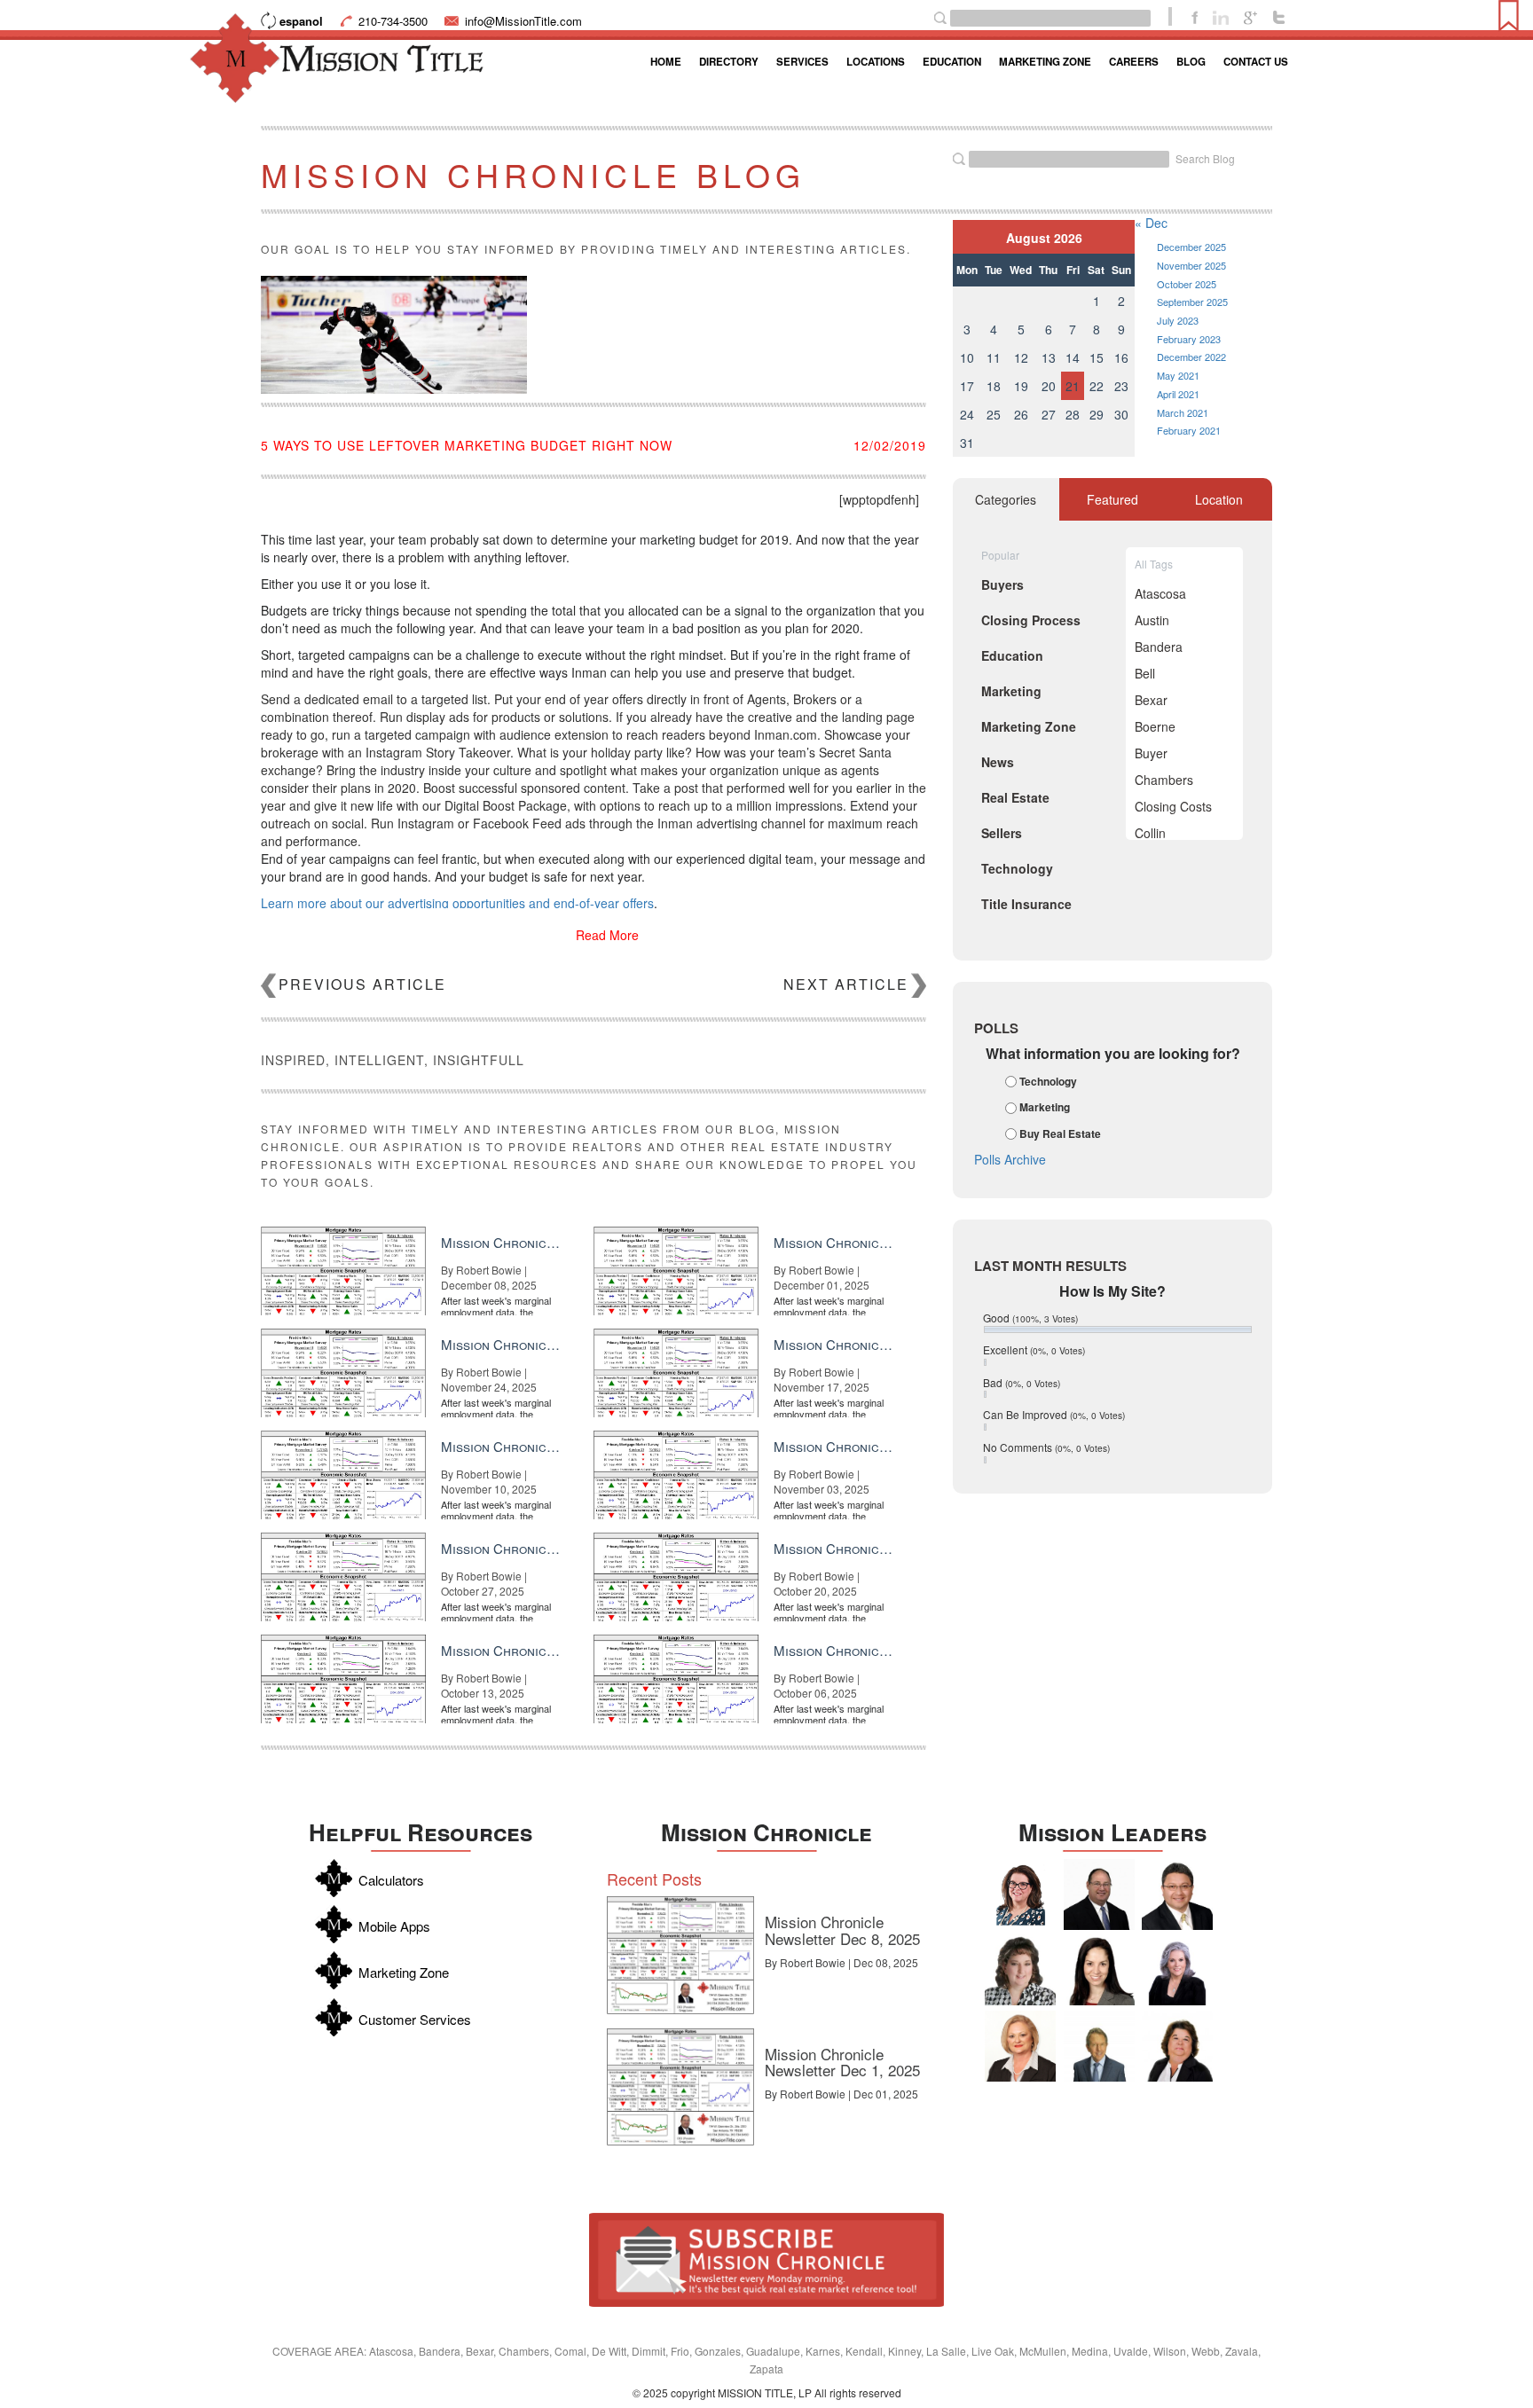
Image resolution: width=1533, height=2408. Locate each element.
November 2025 (1191, 265)
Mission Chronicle (766, 1832)
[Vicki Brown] (1020, 2046)
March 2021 (1183, 412)
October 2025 (1187, 284)
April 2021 (1178, 394)
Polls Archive (1010, 1159)
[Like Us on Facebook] (1195, 16)
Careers (1134, 62)
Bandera (1159, 647)
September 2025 (1192, 302)
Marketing (1045, 1108)
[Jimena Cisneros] (1099, 1970)
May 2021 (1178, 375)
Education (952, 62)
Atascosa (1160, 593)
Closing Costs (1173, 806)
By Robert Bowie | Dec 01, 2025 (841, 2094)
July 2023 (1178, 320)
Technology (1048, 1081)
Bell (1145, 673)
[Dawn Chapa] (1020, 1894)
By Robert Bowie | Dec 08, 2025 (841, 1962)
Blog (1191, 62)
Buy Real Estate (1060, 1133)
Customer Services (415, 2019)
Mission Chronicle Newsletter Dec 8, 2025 (842, 1930)
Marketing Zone (1045, 62)
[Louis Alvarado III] (1177, 1894)
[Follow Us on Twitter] (1279, 16)
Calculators (391, 1880)
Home (666, 62)
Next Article (846, 984)
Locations (876, 62)
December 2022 (1191, 357)
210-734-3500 (393, 21)
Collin (1150, 833)
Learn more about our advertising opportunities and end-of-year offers (457, 903)
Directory (729, 62)
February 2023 (1189, 339)
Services (802, 62)
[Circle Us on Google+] (1250, 16)
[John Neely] (1099, 2046)
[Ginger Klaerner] (1020, 1970)
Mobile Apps (394, 1926)
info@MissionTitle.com (523, 21)
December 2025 (1191, 247)
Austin (1152, 620)
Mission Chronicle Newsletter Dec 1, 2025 (842, 2062)
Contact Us (1256, 62)
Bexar (1151, 700)
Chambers (1164, 780)
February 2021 (1189, 430)
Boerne (1155, 726)
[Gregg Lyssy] (1099, 1894)
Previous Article (362, 984)
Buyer (1151, 753)
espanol (301, 21)
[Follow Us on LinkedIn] (1221, 16)
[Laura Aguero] (1177, 1970)
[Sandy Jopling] (1177, 2046)
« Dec (1151, 223)
